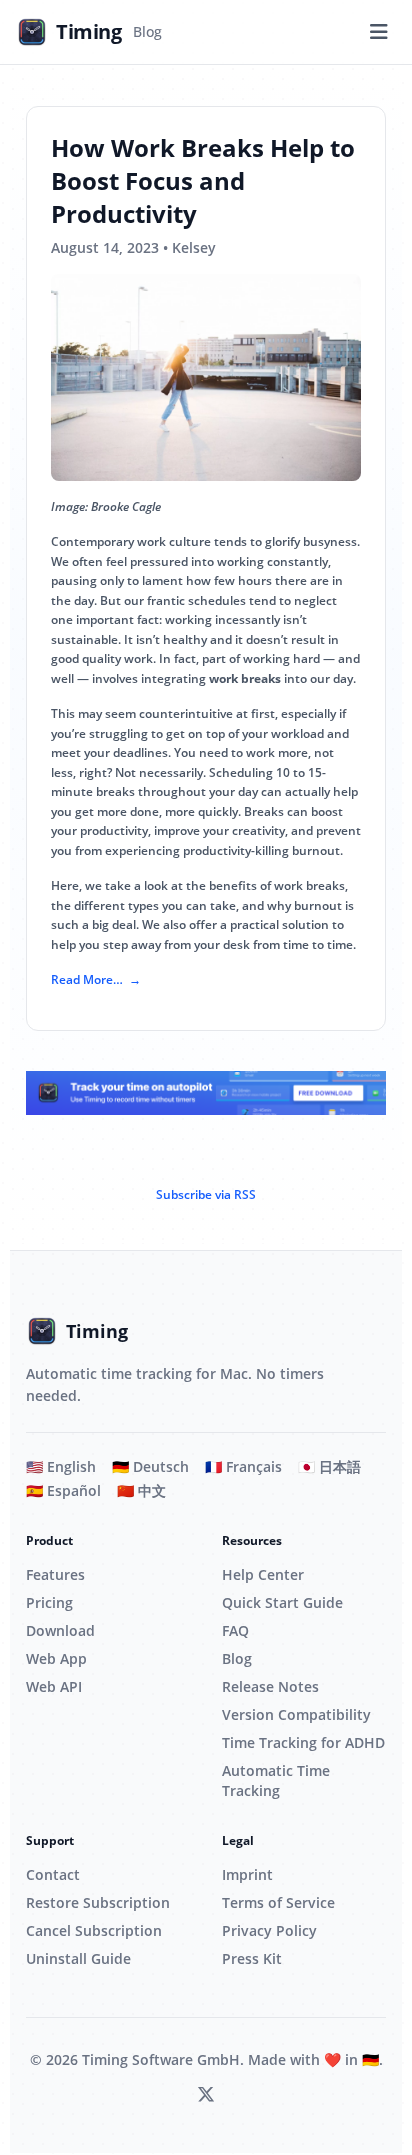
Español (63, 1490)
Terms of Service (278, 1902)
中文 (141, 1490)
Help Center (263, 1574)
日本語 (329, 1466)
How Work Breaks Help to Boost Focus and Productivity (203, 180)
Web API (54, 1686)
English (61, 1466)
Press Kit (252, 1958)
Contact (53, 1874)
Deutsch (150, 1466)
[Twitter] (206, 2095)
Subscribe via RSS (206, 1194)
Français (243, 1466)
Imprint (247, 1874)
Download (60, 1630)
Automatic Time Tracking (276, 1780)
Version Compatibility (296, 1714)
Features (55, 1574)
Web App (56, 1658)
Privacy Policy (269, 1930)
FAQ (235, 1630)
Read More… (87, 979)
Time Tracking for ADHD (303, 1742)
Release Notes (270, 1686)
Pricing (49, 1602)
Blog (237, 1658)
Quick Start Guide (282, 1602)
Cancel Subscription (94, 1930)
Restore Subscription (98, 1902)
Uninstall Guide (78, 1958)
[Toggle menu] (379, 32)
